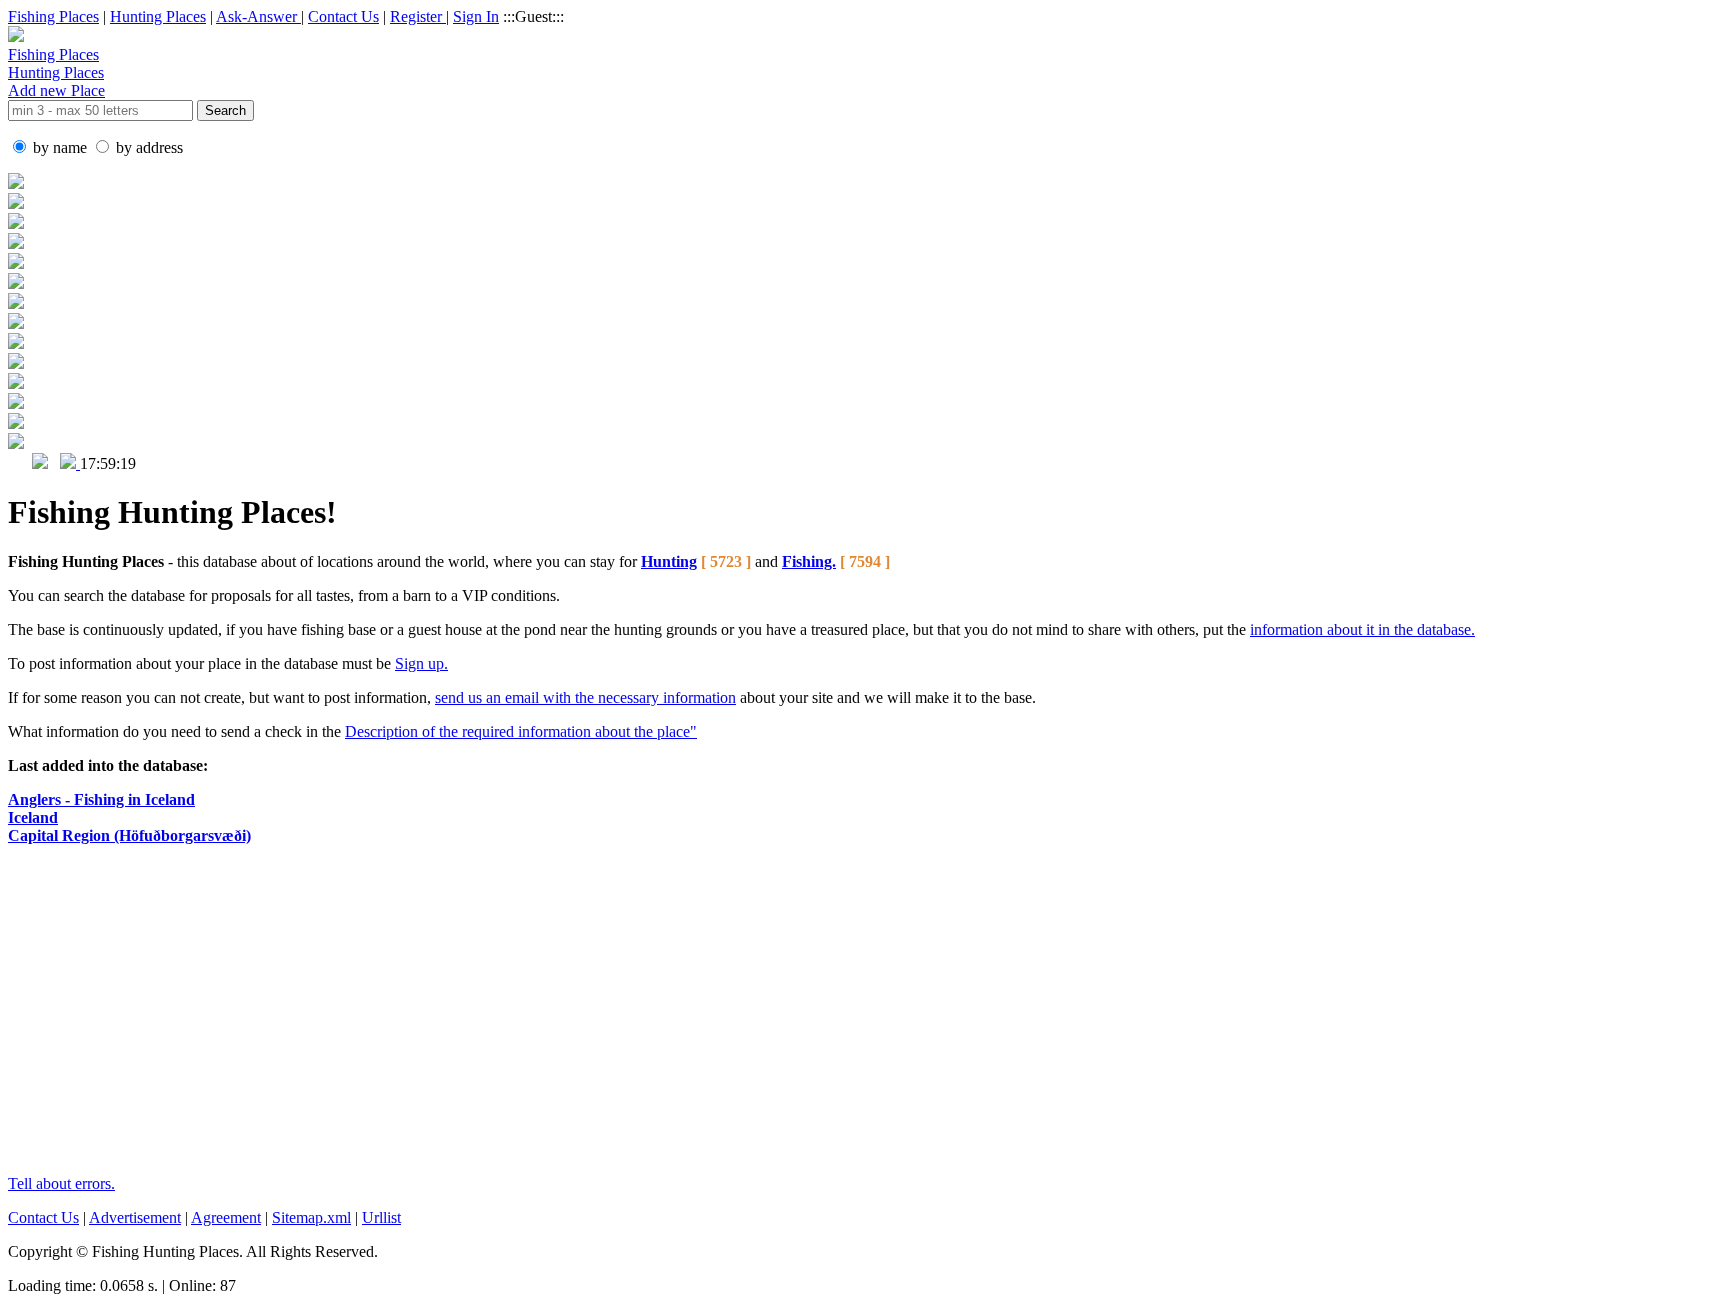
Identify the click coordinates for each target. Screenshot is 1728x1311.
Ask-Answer (258, 16)
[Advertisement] (493, 1019)
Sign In (476, 16)
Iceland (33, 817)
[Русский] (40, 463)
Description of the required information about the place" (521, 731)
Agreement (226, 1217)
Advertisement (135, 1217)
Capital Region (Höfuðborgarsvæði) (129, 835)
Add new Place (56, 90)
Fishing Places (53, 16)
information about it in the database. (1362, 629)
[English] (18, 463)
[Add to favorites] (70, 463)
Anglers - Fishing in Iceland (101, 799)
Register (418, 16)
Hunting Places (158, 16)
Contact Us (343, 16)
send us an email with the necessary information (585, 697)
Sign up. (421, 663)
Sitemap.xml (311, 1217)
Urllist (381, 1217)
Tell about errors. (61, 1183)
